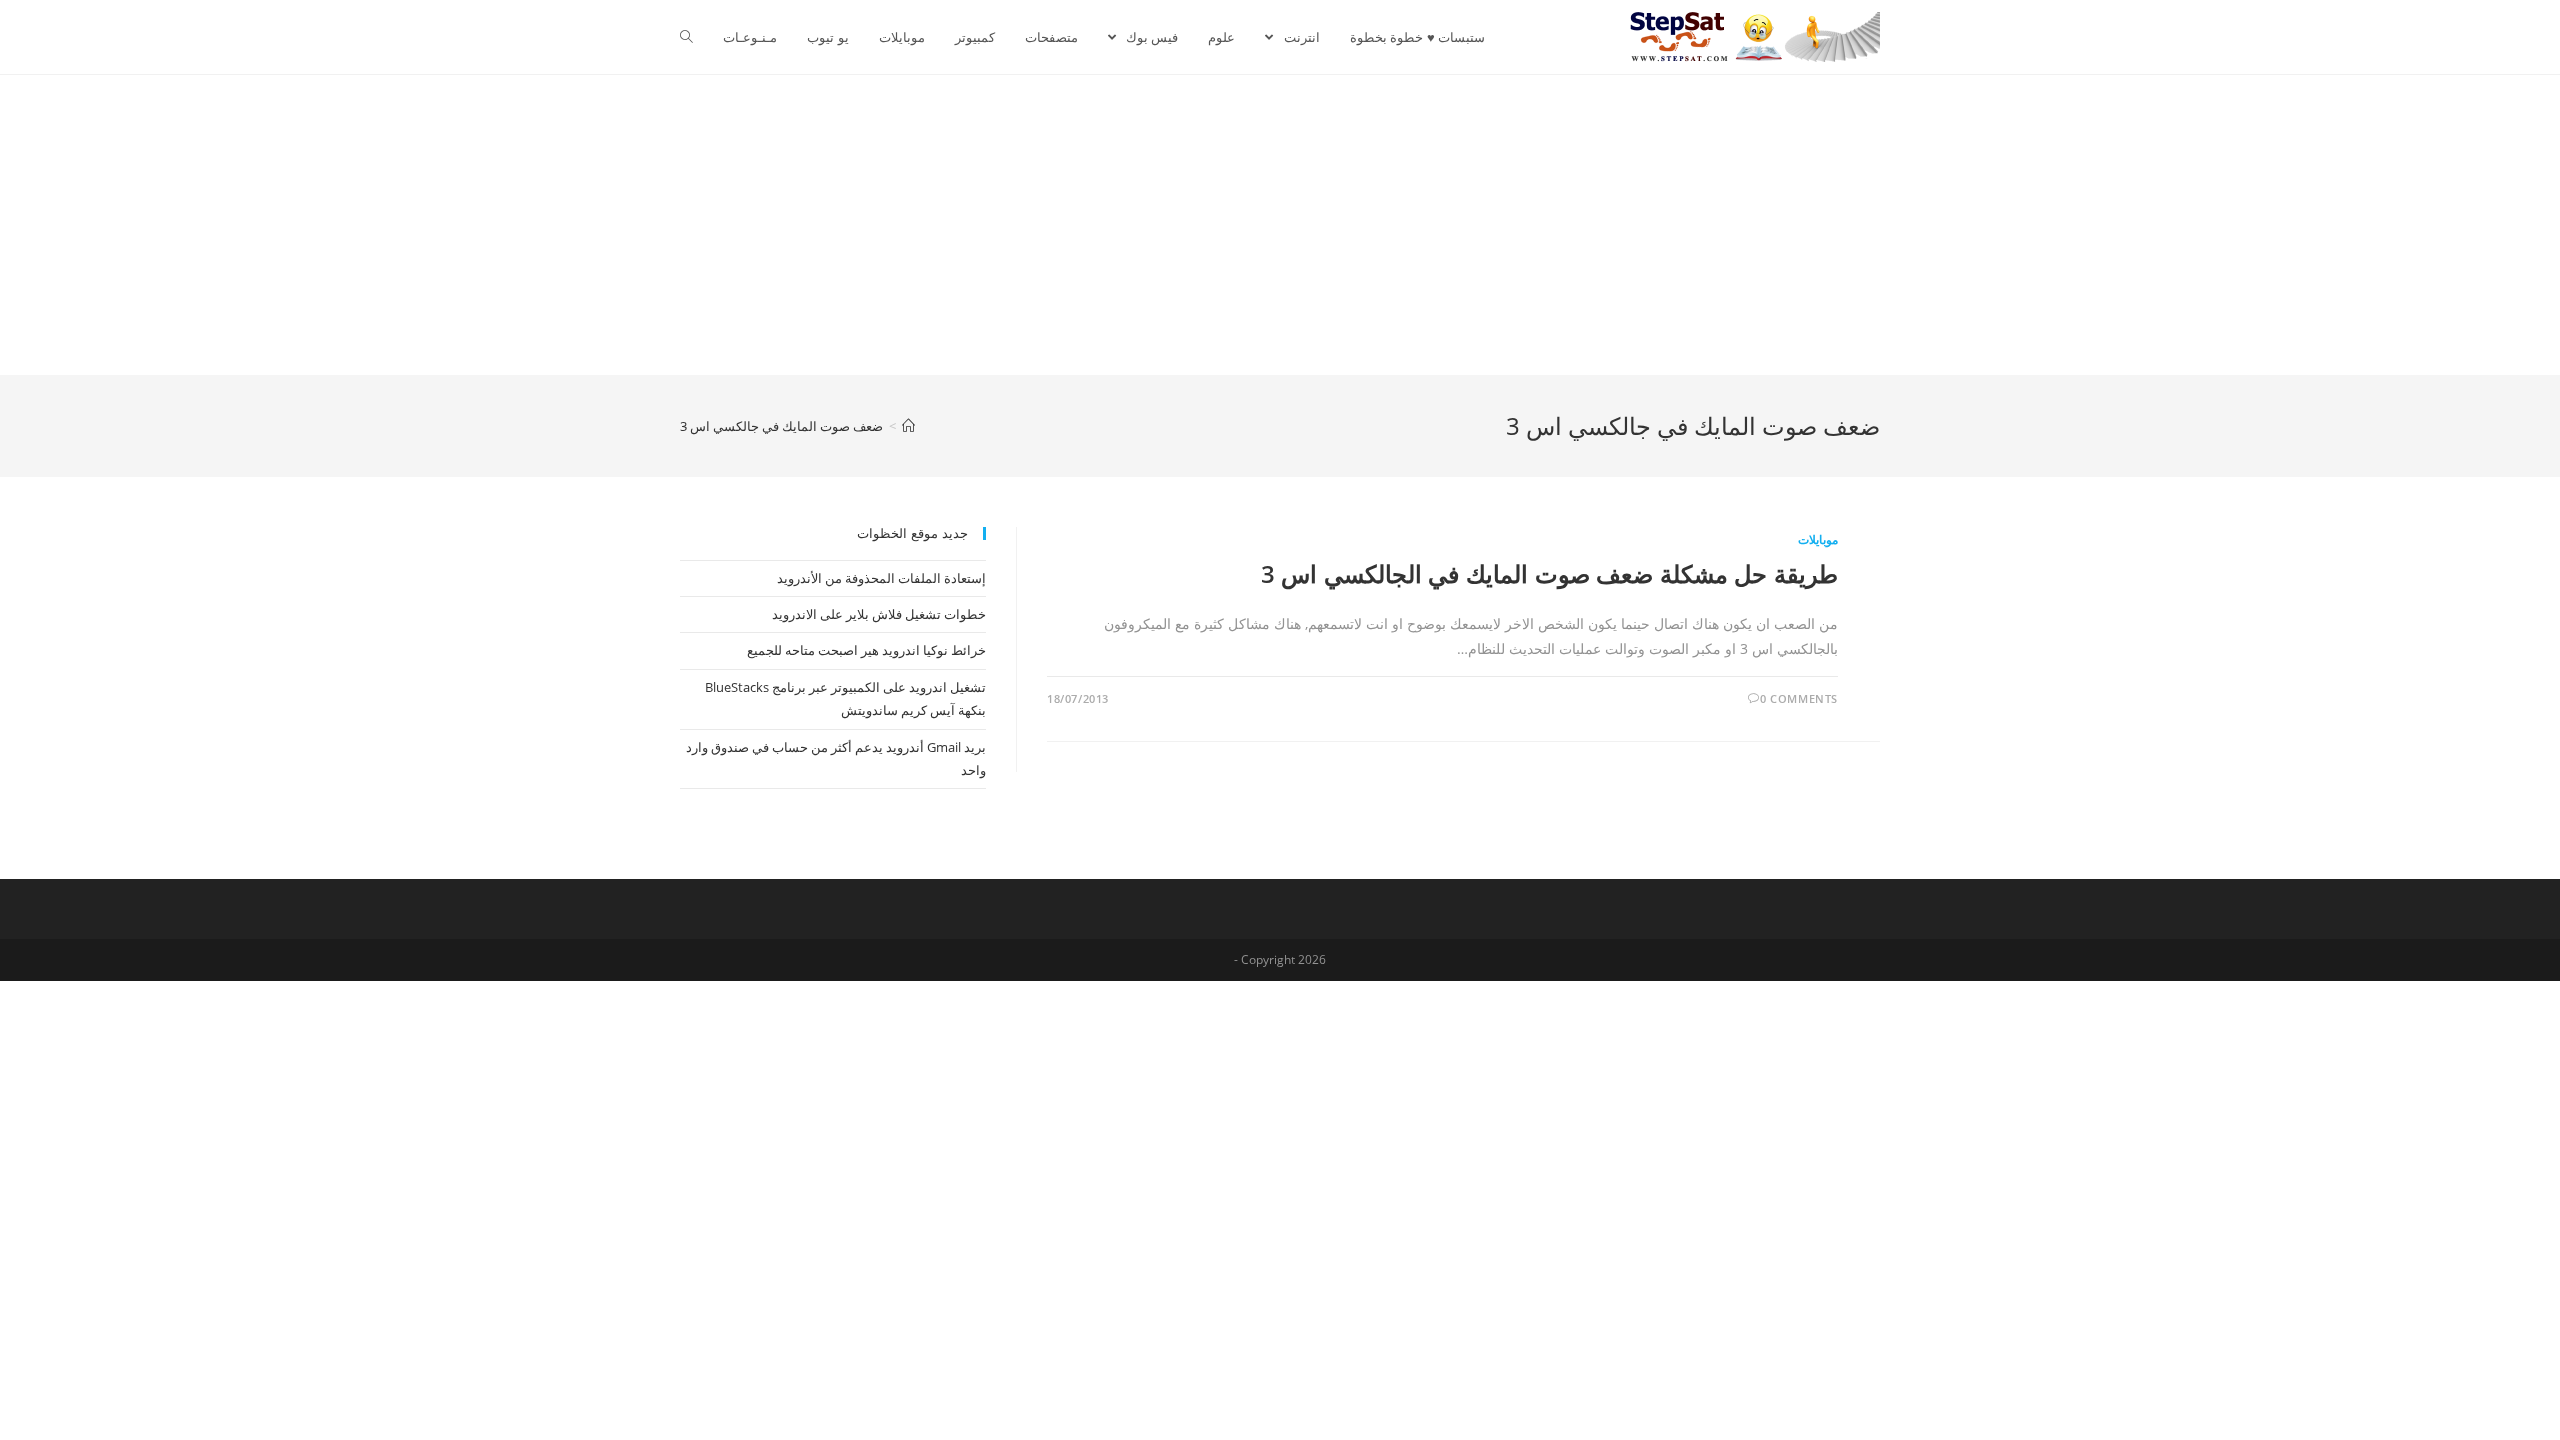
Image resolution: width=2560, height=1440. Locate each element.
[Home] (908, 426)
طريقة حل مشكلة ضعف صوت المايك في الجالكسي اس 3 (1549, 573)
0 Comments (1799, 698)
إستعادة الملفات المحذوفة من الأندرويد (881, 578)
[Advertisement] (1280, 225)
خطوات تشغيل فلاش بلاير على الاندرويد (879, 614)
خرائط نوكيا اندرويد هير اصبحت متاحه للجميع (866, 650)
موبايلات (1818, 539)
